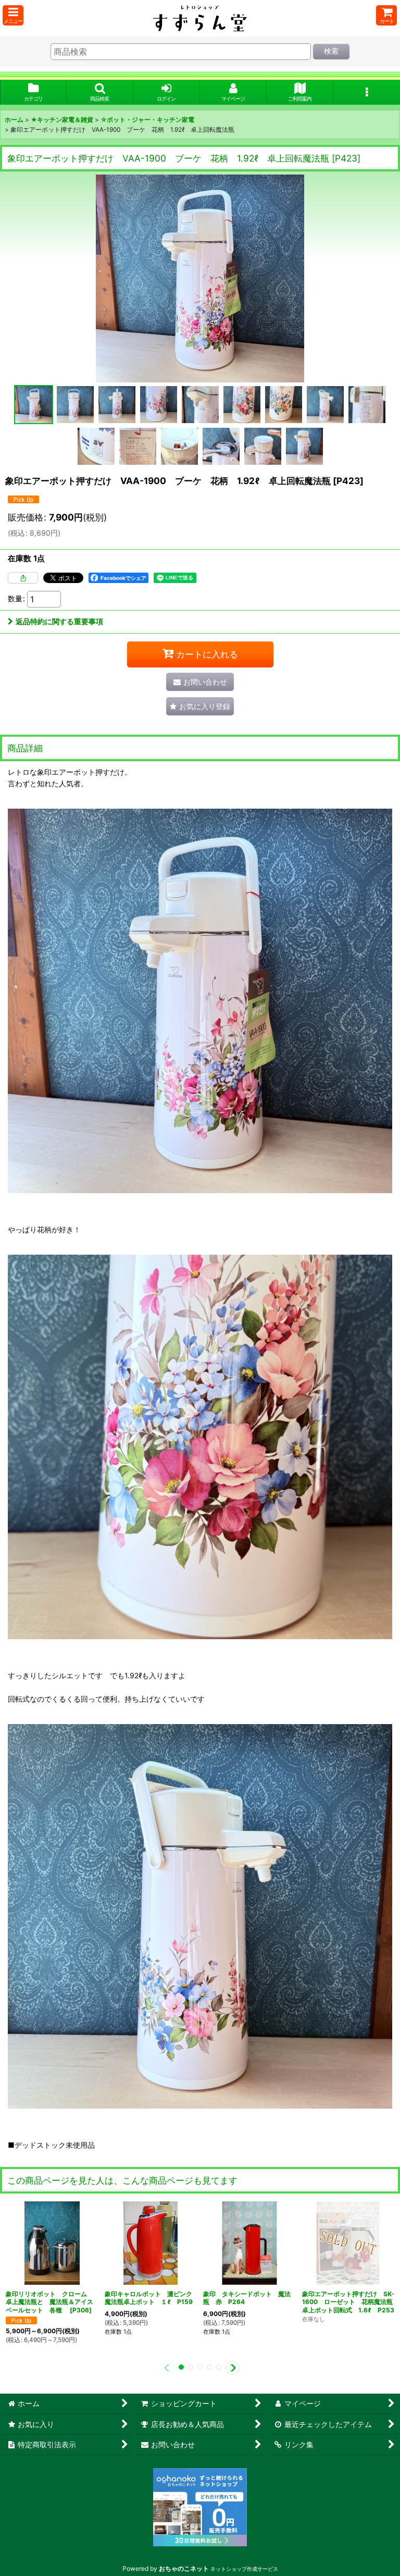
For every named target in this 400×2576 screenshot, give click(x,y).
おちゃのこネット (184, 2568)
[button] (13, 15)
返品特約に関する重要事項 (59, 621)
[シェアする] (23, 578)
